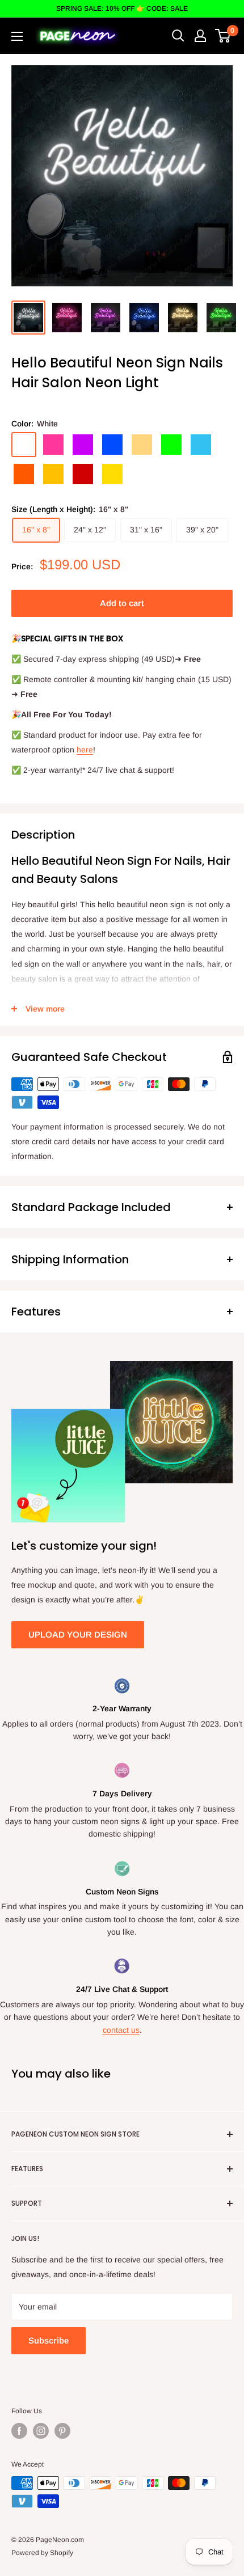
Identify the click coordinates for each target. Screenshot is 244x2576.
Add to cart (122, 603)
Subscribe (49, 2340)
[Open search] (178, 36)
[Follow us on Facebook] (19, 2431)
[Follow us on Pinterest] (62, 2431)
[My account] (200, 36)
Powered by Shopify (42, 2553)
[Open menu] (17, 36)
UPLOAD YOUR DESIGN (78, 1634)
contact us (121, 2030)
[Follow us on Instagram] (41, 2431)
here (85, 750)
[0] (223, 36)
